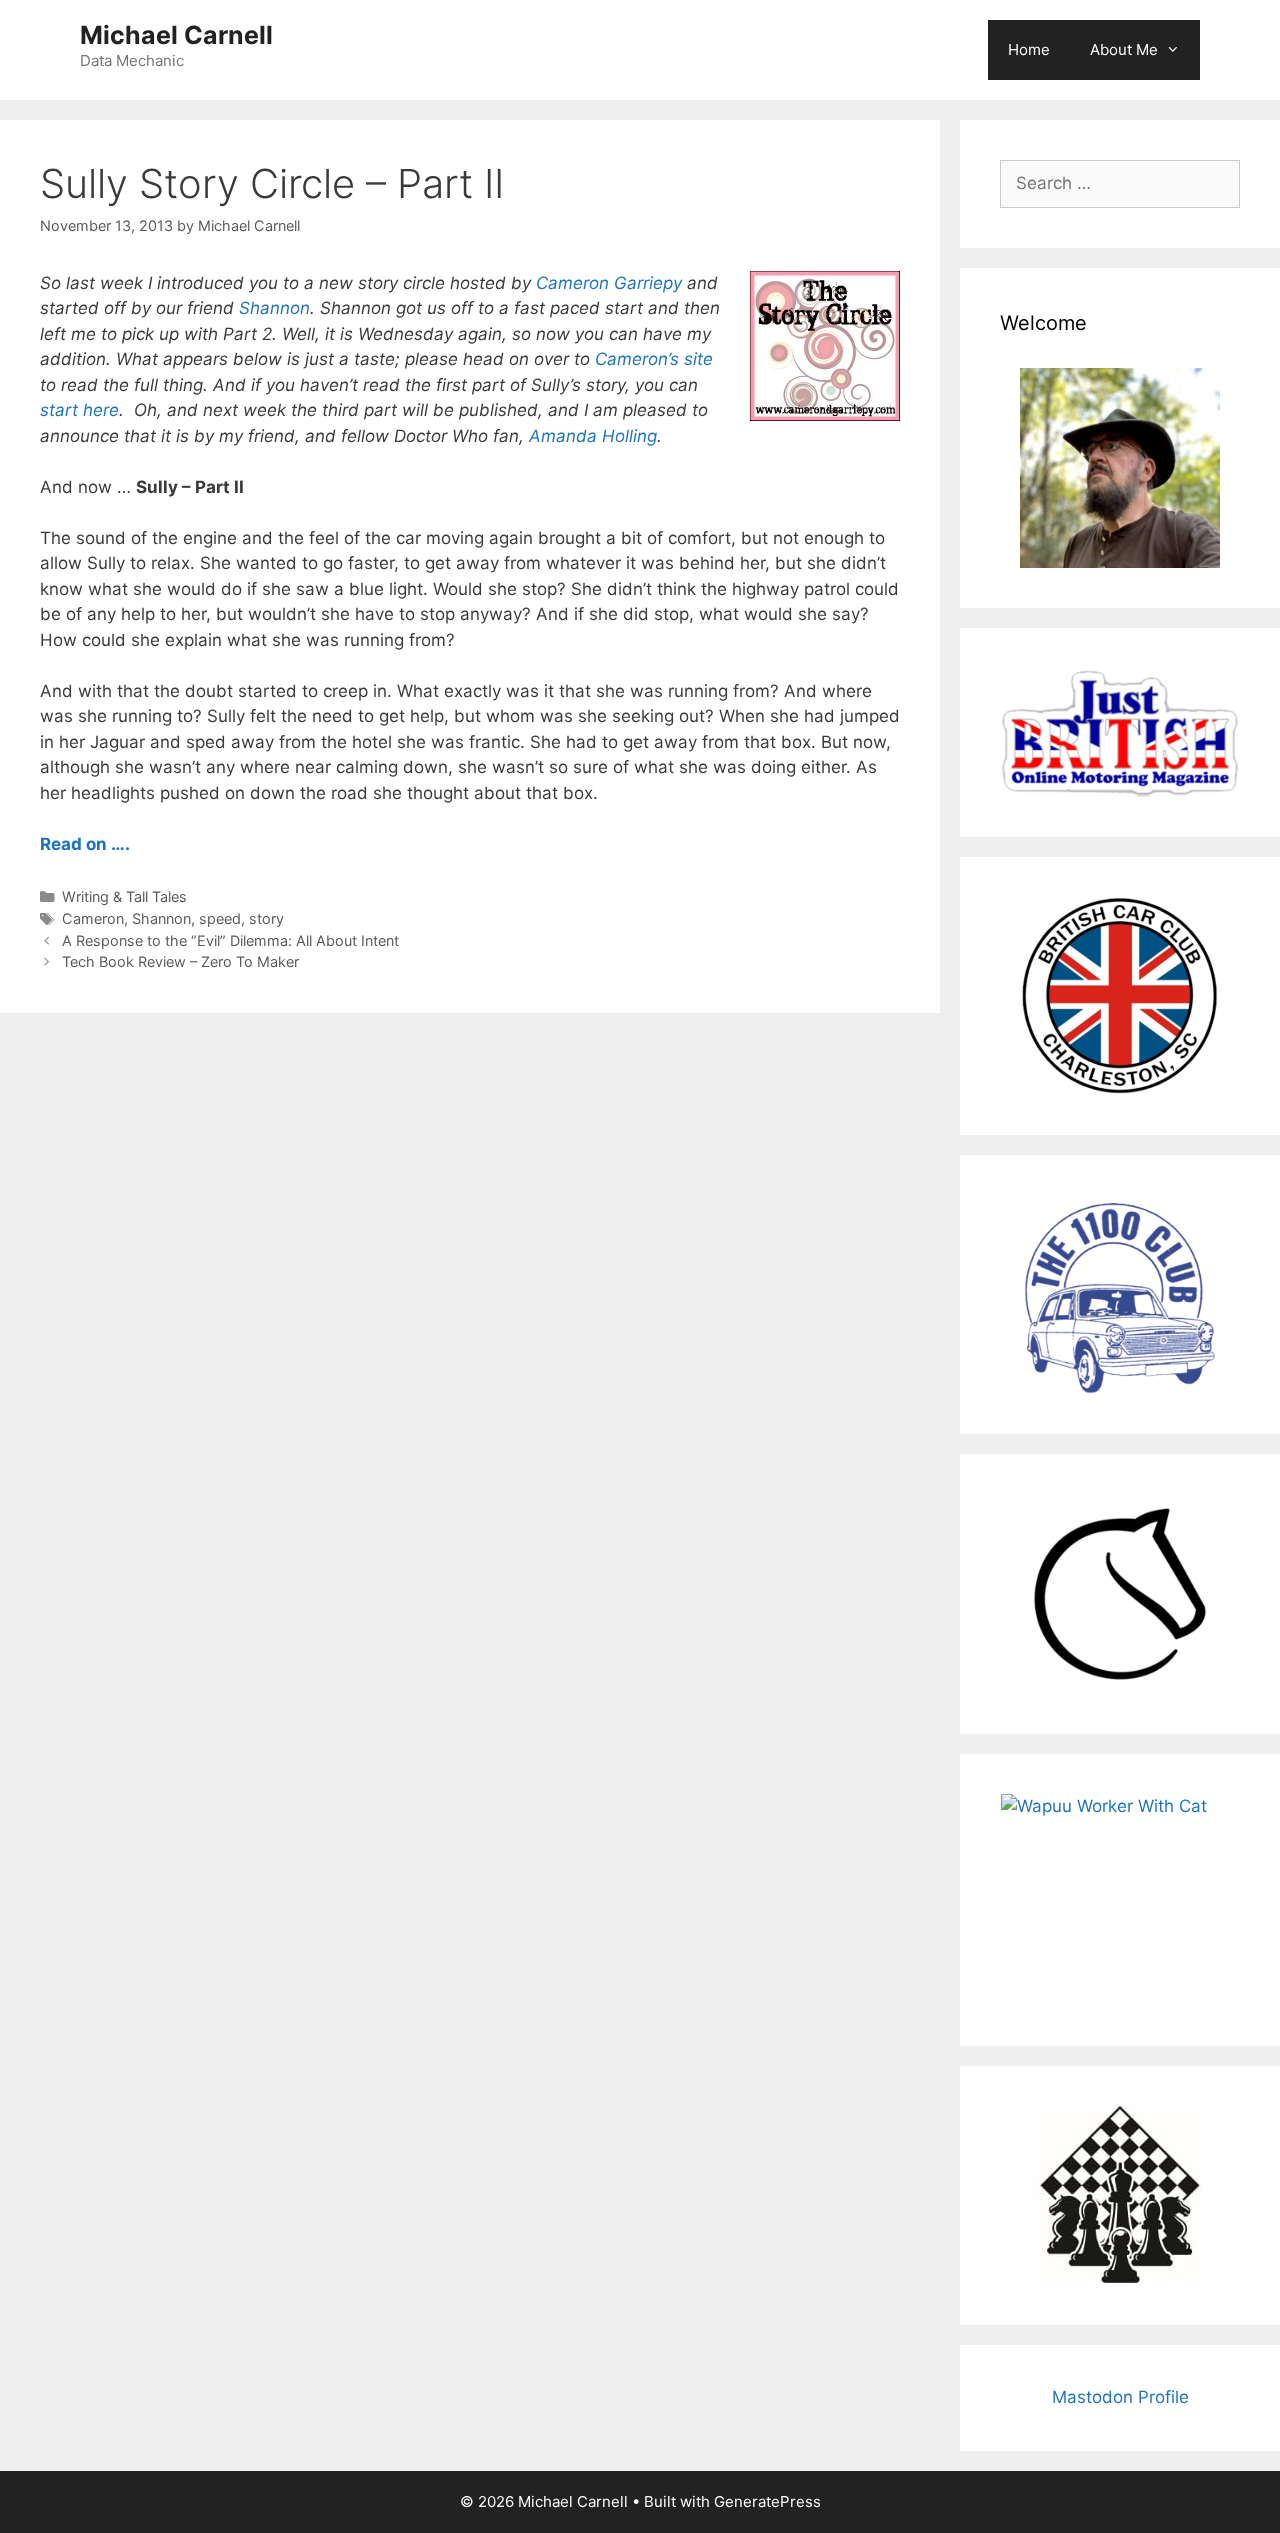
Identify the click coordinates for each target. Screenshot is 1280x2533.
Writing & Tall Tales (124, 896)
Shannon (274, 308)
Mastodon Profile (1120, 2397)
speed (220, 918)
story (266, 918)
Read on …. (85, 844)
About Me (1124, 49)
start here (79, 410)
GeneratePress (767, 2501)
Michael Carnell (176, 35)
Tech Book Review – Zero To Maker (180, 961)
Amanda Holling (593, 436)
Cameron (93, 918)
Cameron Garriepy (609, 283)
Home (1029, 49)
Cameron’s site (654, 359)
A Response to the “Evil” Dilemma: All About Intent (230, 940)
